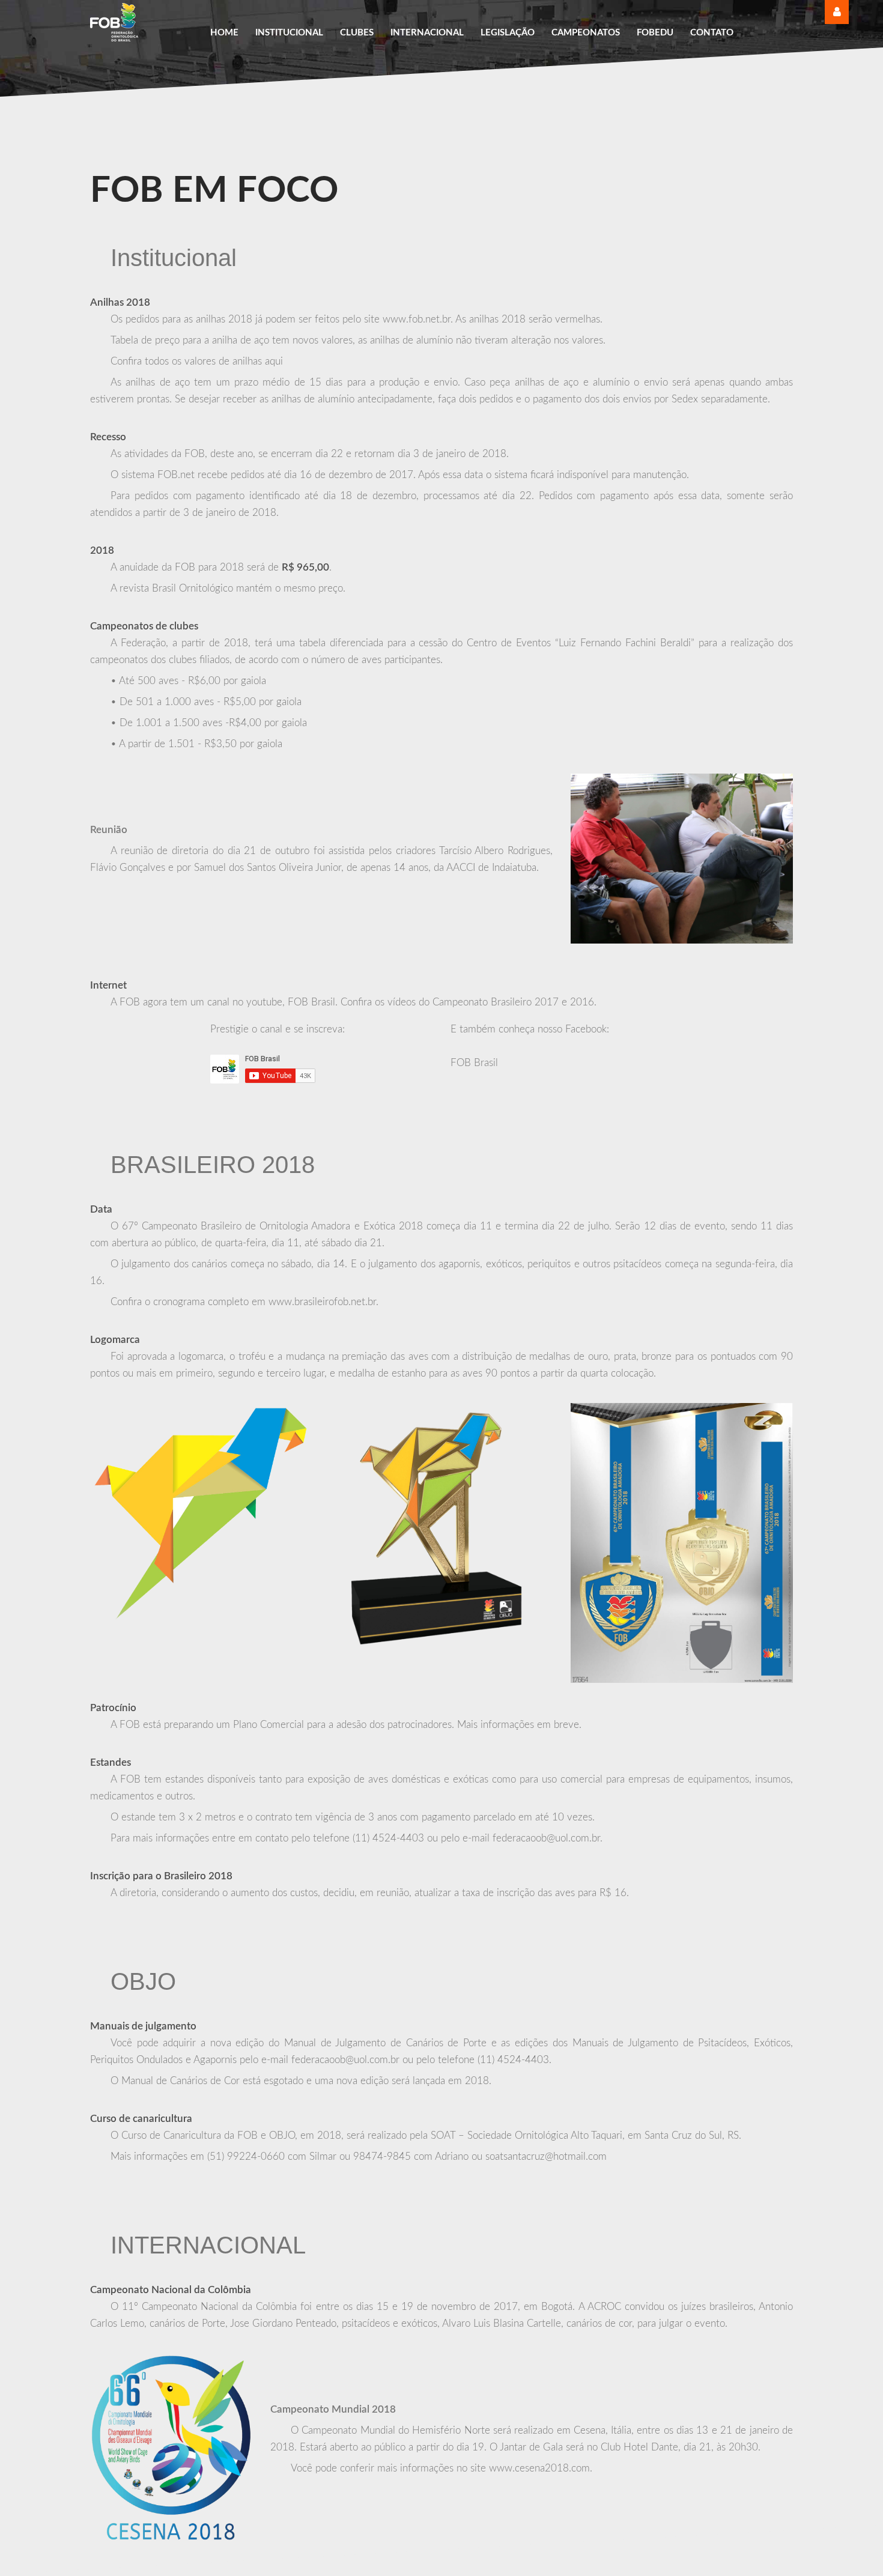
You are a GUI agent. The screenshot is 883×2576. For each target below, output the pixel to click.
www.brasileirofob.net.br (322, 1302)
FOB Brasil (474, 1063)
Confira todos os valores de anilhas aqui (197, 361)
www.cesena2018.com (539, 2468)
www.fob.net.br (417, 319)
